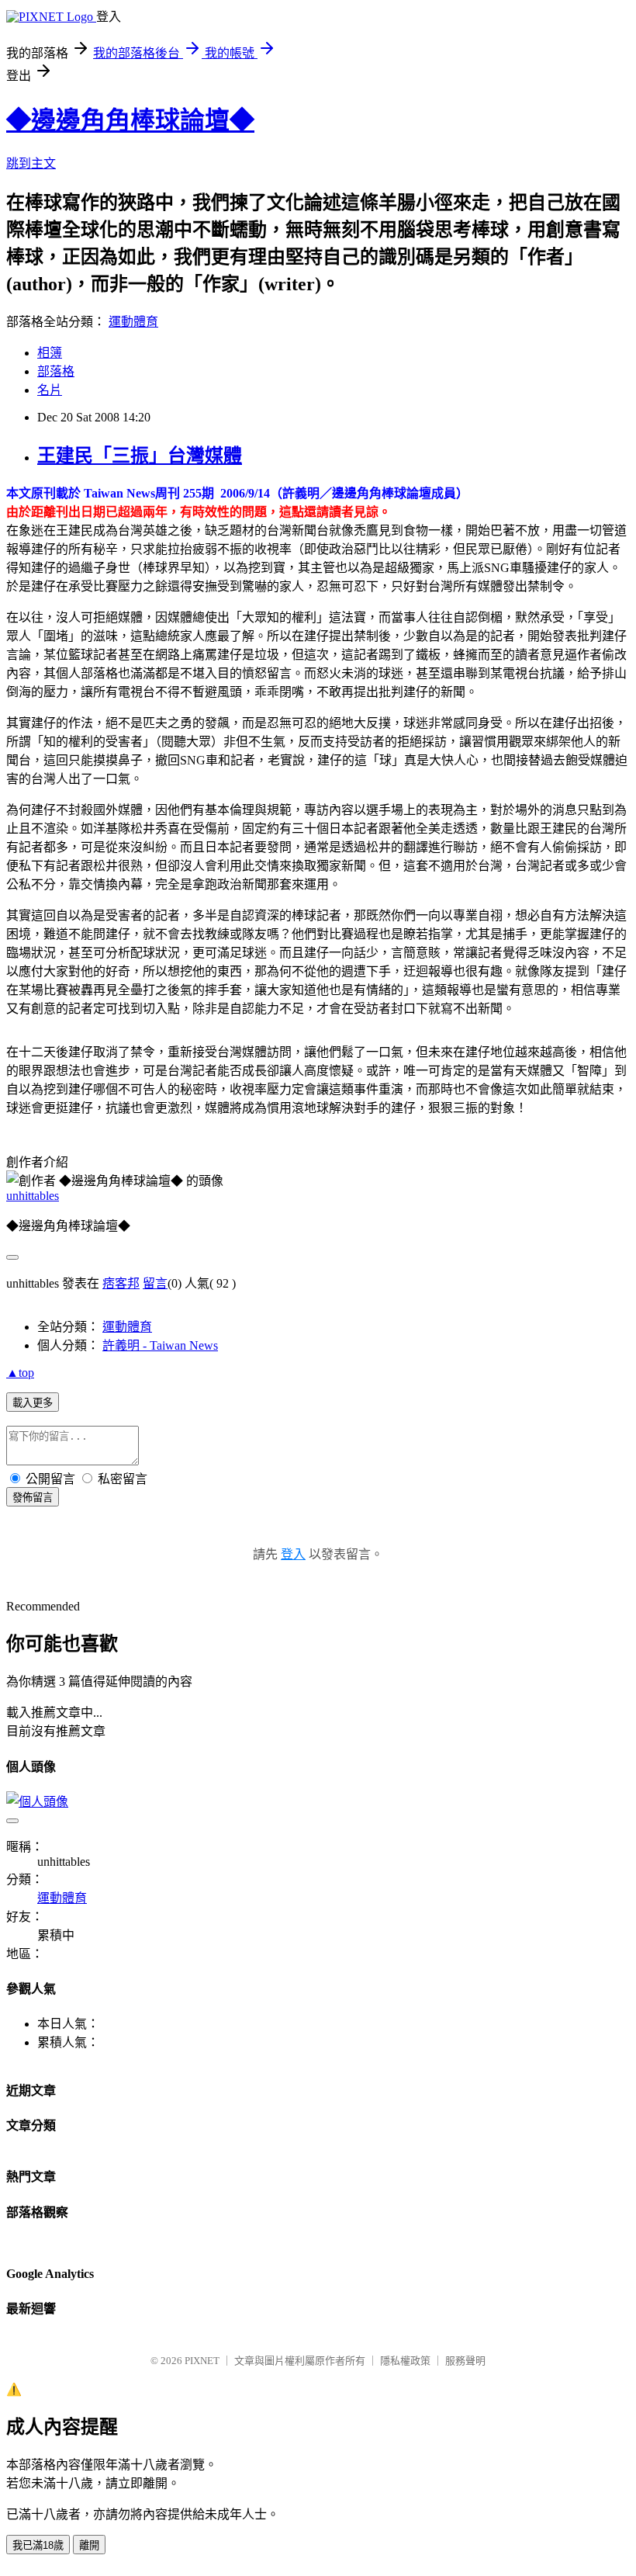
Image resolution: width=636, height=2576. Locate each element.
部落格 (56, 371)
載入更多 (33, 1403)
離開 (89, 2545)
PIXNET (202, 2361)
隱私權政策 (405, 2361)
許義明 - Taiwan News (160, 1345)
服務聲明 (465, 2361)
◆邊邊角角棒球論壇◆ (130, 120)
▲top (20, 1373)
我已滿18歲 (38, 2545)
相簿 (50, 353)
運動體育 (133, 322)
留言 (155, 1283)
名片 (50, 390)
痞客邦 (121, 1283)
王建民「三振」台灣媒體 (140, 456)
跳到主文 (31, 163)
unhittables (33, 1196)
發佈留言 (33, 1498)
